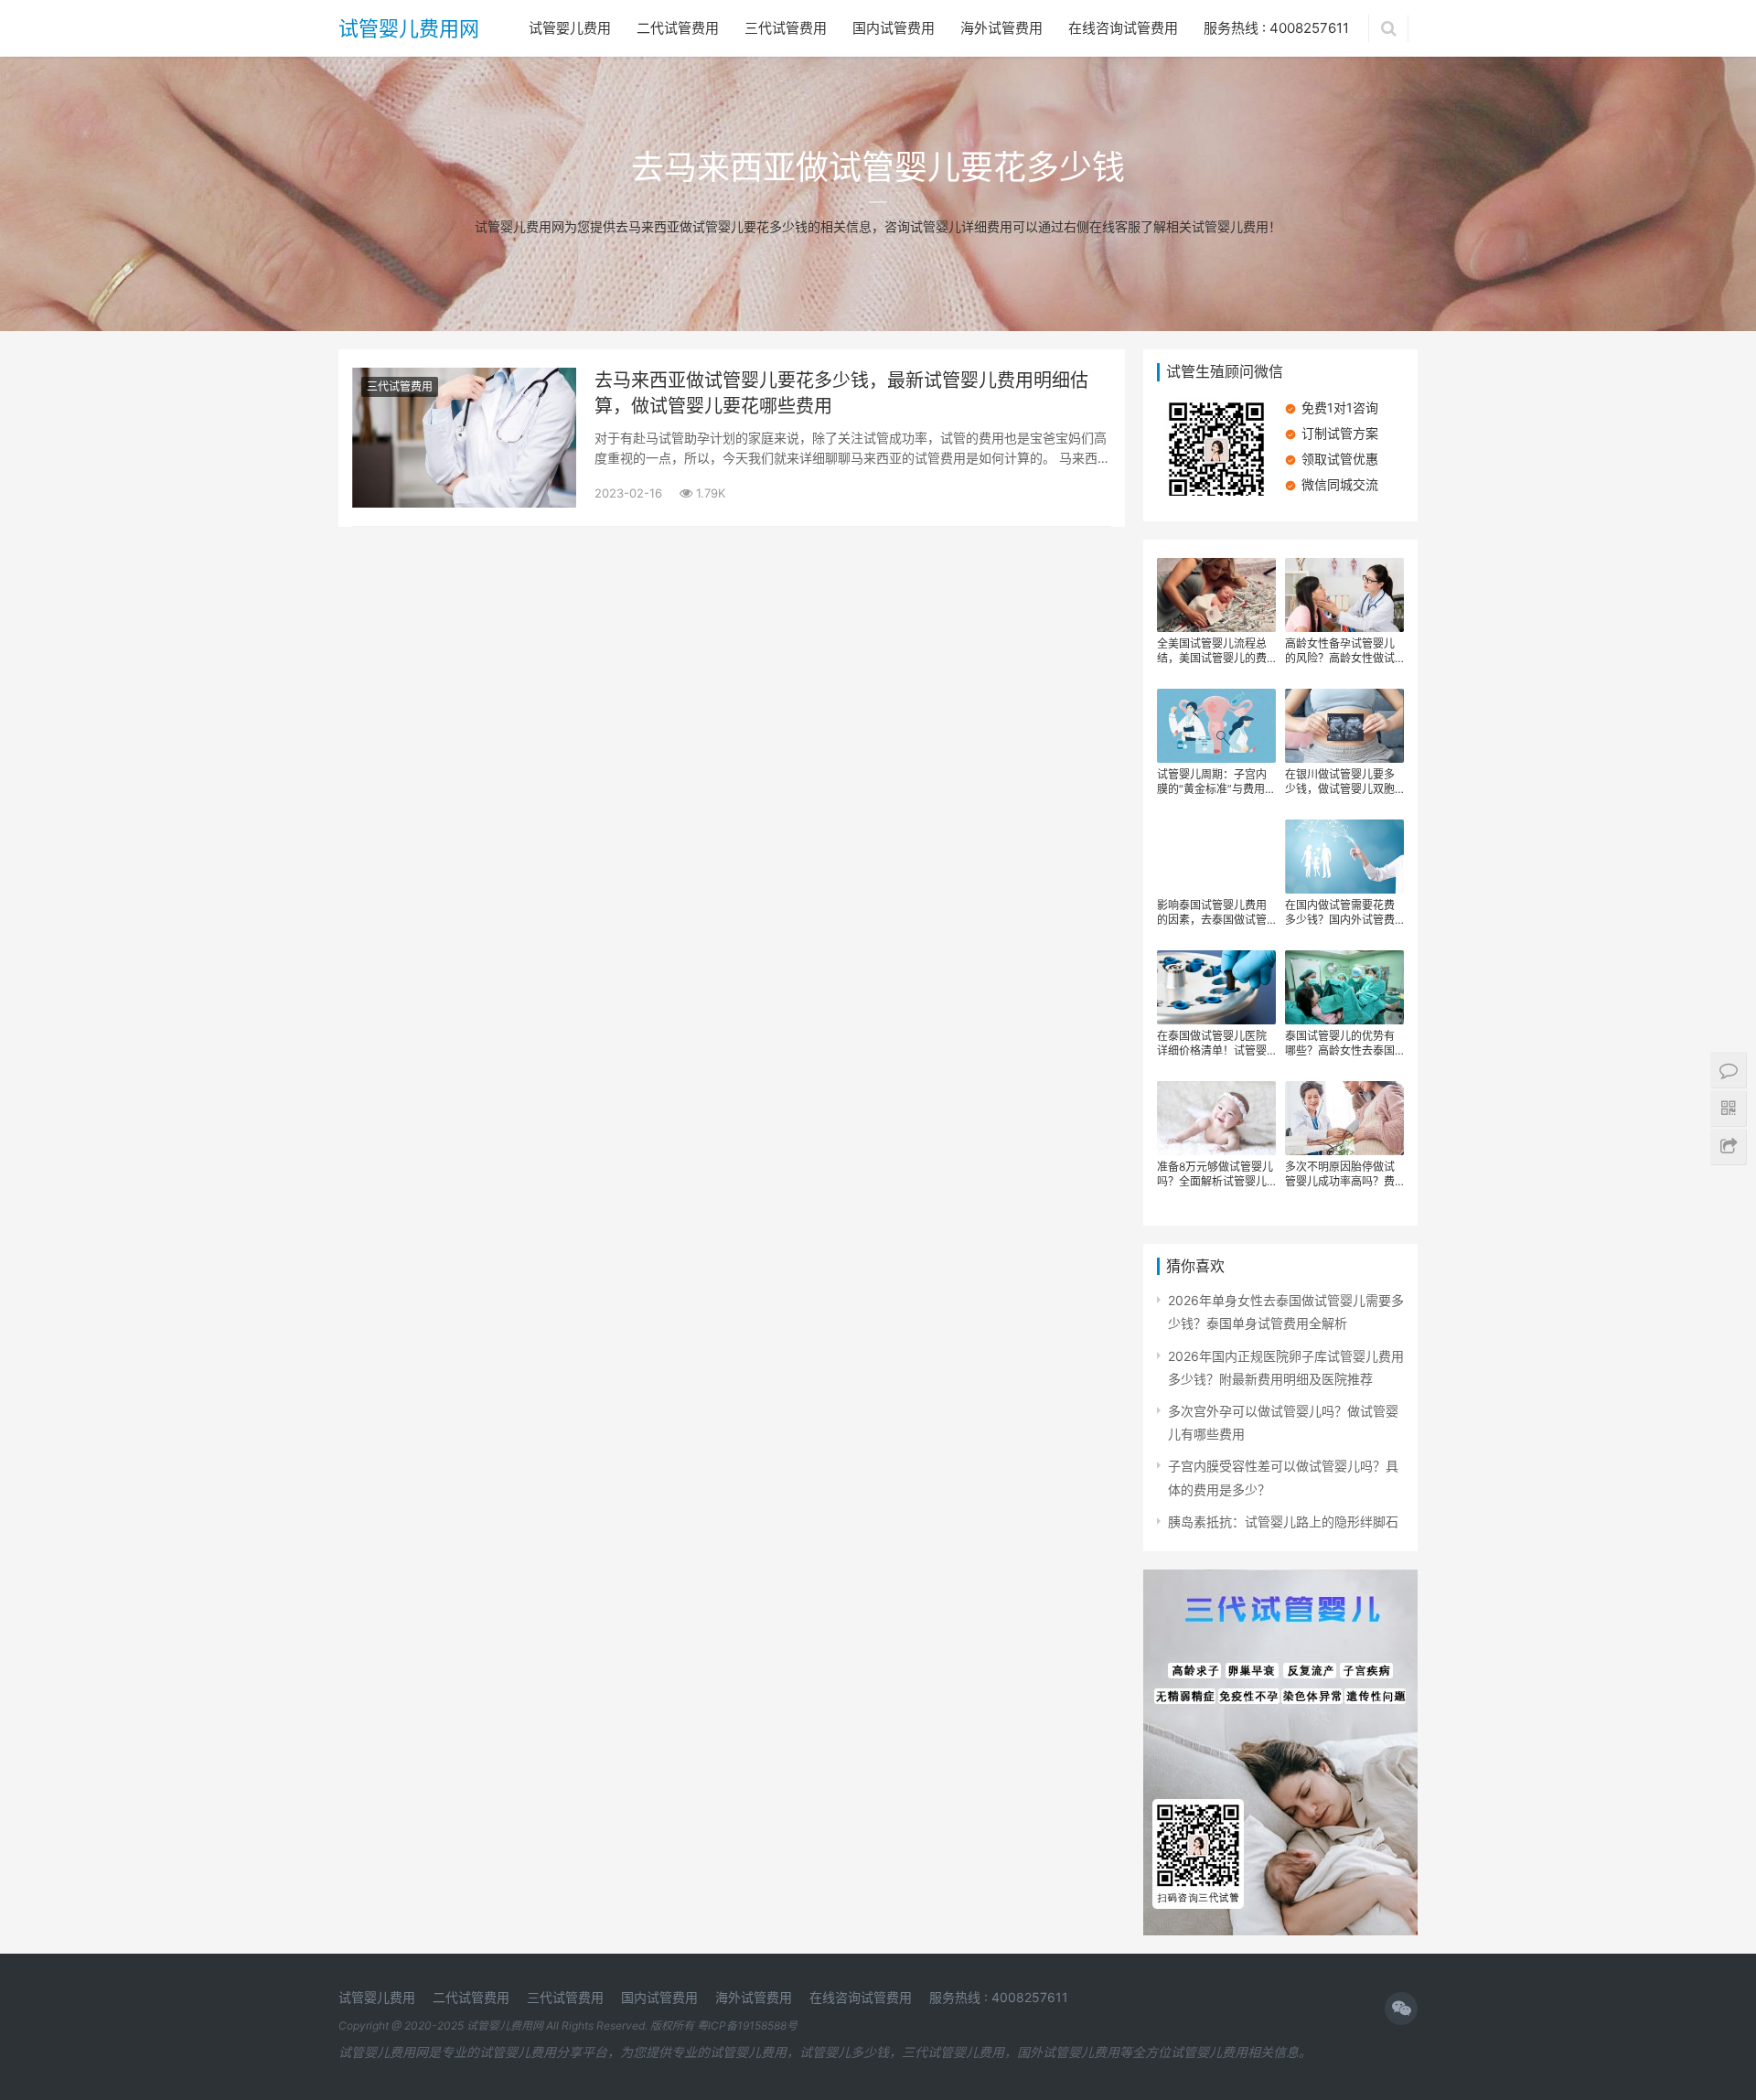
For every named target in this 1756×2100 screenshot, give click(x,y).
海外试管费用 (1001, 28)
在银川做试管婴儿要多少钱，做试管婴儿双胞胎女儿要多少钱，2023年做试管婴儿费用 (1343, 782)
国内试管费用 (894, 28)
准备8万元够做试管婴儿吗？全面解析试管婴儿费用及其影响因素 (1215, 1174)
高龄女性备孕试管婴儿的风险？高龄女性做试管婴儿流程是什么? (1340, 651)
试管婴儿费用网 (409, 28)
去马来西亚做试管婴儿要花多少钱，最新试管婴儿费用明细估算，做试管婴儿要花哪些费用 (841, 393)
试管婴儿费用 (570, 28)
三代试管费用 (786, 28)
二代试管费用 (678, 28)
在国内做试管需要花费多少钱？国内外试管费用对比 (1340, 913)
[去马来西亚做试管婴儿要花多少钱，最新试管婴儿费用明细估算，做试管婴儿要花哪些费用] (464, 379)
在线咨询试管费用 (1123, 28)
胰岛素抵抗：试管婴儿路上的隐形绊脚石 (1283, 1521)
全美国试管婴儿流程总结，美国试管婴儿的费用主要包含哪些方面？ (1212, 651)
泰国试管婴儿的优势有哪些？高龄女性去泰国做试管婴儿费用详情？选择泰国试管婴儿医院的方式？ (1340, 1044)
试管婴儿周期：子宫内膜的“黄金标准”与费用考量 (1216, 782)
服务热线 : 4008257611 (1276, 28)
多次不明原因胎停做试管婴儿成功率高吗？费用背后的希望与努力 (1340, 1174)
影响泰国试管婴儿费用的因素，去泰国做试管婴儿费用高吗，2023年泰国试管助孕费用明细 (1215, 913)
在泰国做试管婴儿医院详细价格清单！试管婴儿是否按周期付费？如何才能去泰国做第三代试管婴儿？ (1212, 1044)
